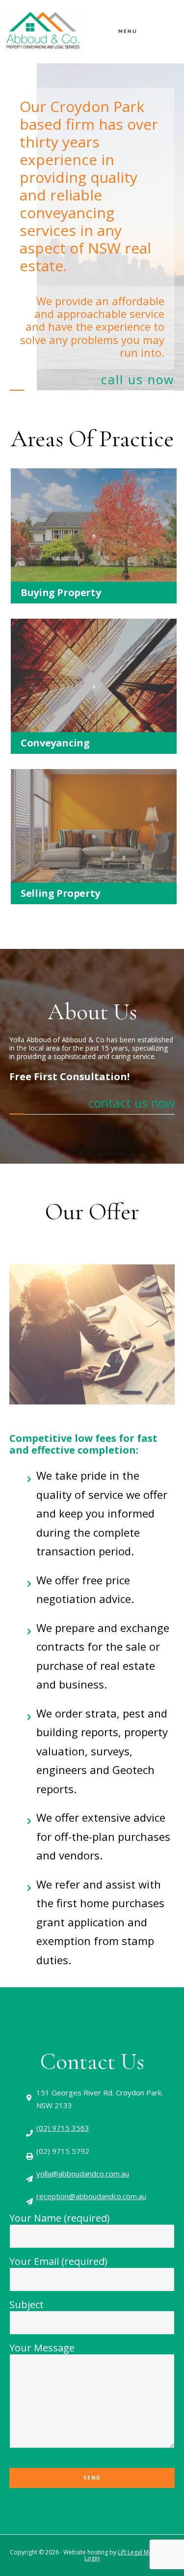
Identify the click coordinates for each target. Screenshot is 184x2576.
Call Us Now (138, 379)
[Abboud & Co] (41, 14)
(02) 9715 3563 (63, 2128)
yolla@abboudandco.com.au (83, 2174)
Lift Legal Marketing (145, 2552)
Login (92, 2558)
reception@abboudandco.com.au (91, 2196)
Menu (128, 31)
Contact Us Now (131, 1103)
